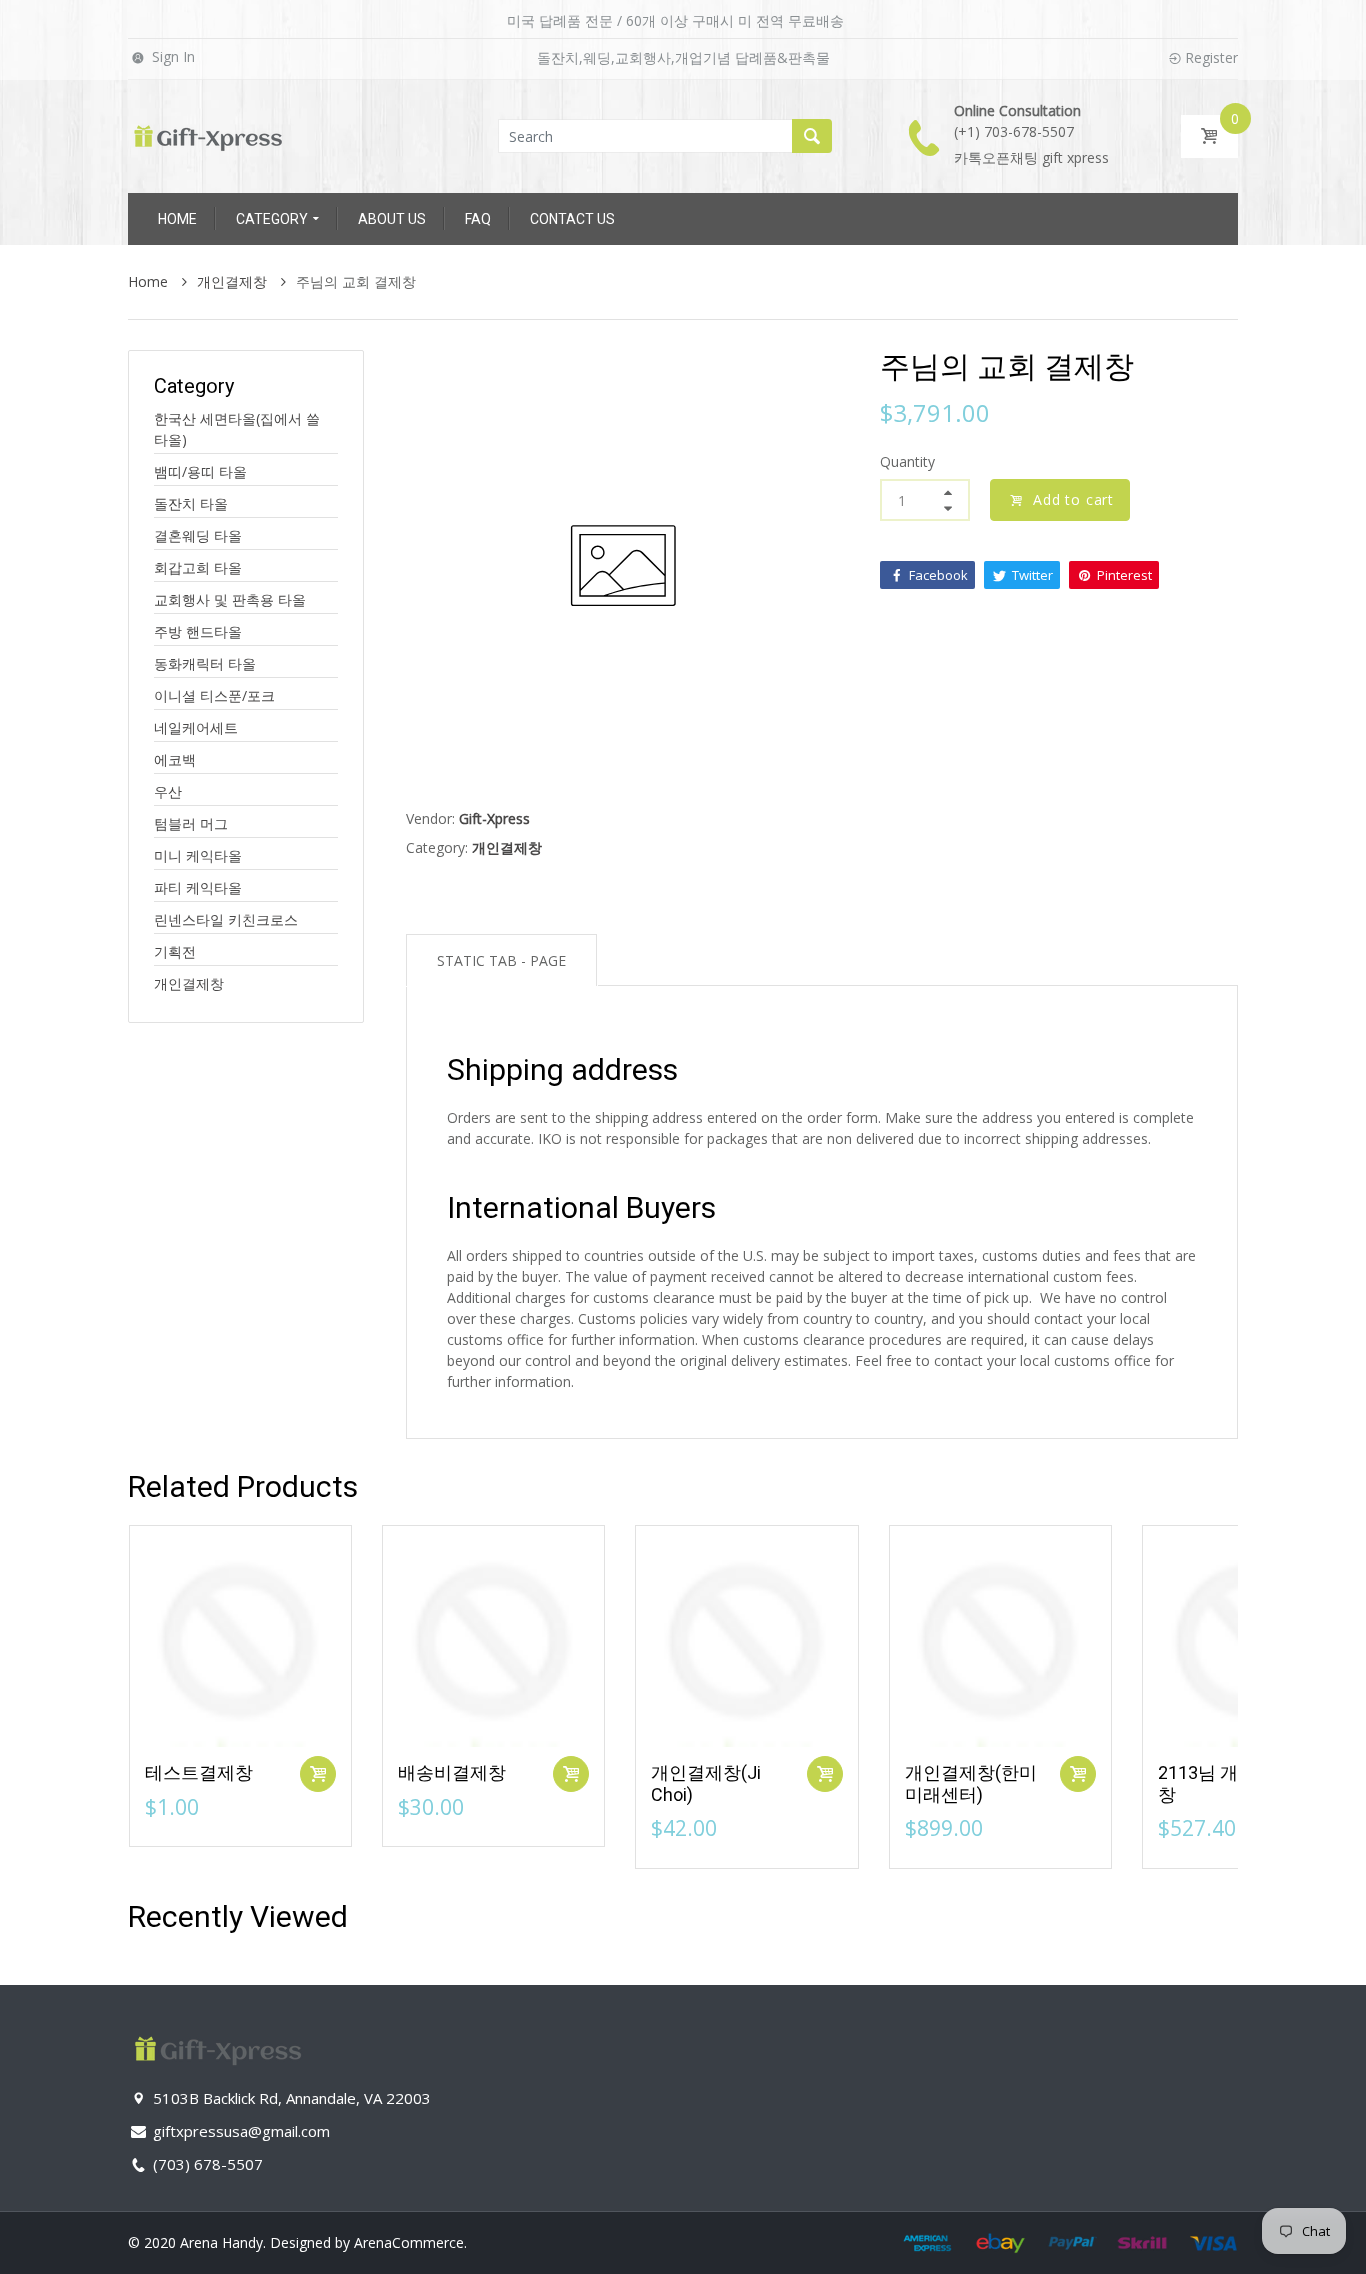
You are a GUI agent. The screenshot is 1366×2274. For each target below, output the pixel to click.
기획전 (175, 951)
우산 (168, 791)
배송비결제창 (452, 1772)
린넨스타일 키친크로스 (226, 919)
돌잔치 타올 (191, 503)
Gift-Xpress (494, 818)
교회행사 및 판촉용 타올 (230, 599)
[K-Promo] (208, 134)
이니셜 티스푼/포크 (214, 695)
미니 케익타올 (198, 855)
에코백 (175, 759)
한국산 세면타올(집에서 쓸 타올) (237, 429)
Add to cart (1073, 499)
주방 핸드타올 (198, 631)
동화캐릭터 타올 (205, 663)
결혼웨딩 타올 (198, 535)
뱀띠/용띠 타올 (200, 471)
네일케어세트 (196, 727)
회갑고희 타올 (198, 567)
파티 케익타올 (198, 887)
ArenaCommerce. (410, 2242)
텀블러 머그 (191, 823)
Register (1211, 57)
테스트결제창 (199, 1772)
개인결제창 (189, 983)
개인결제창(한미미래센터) (971, 1783)
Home (150, 281)
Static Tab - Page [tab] (501, 960)
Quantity (907, 461)
